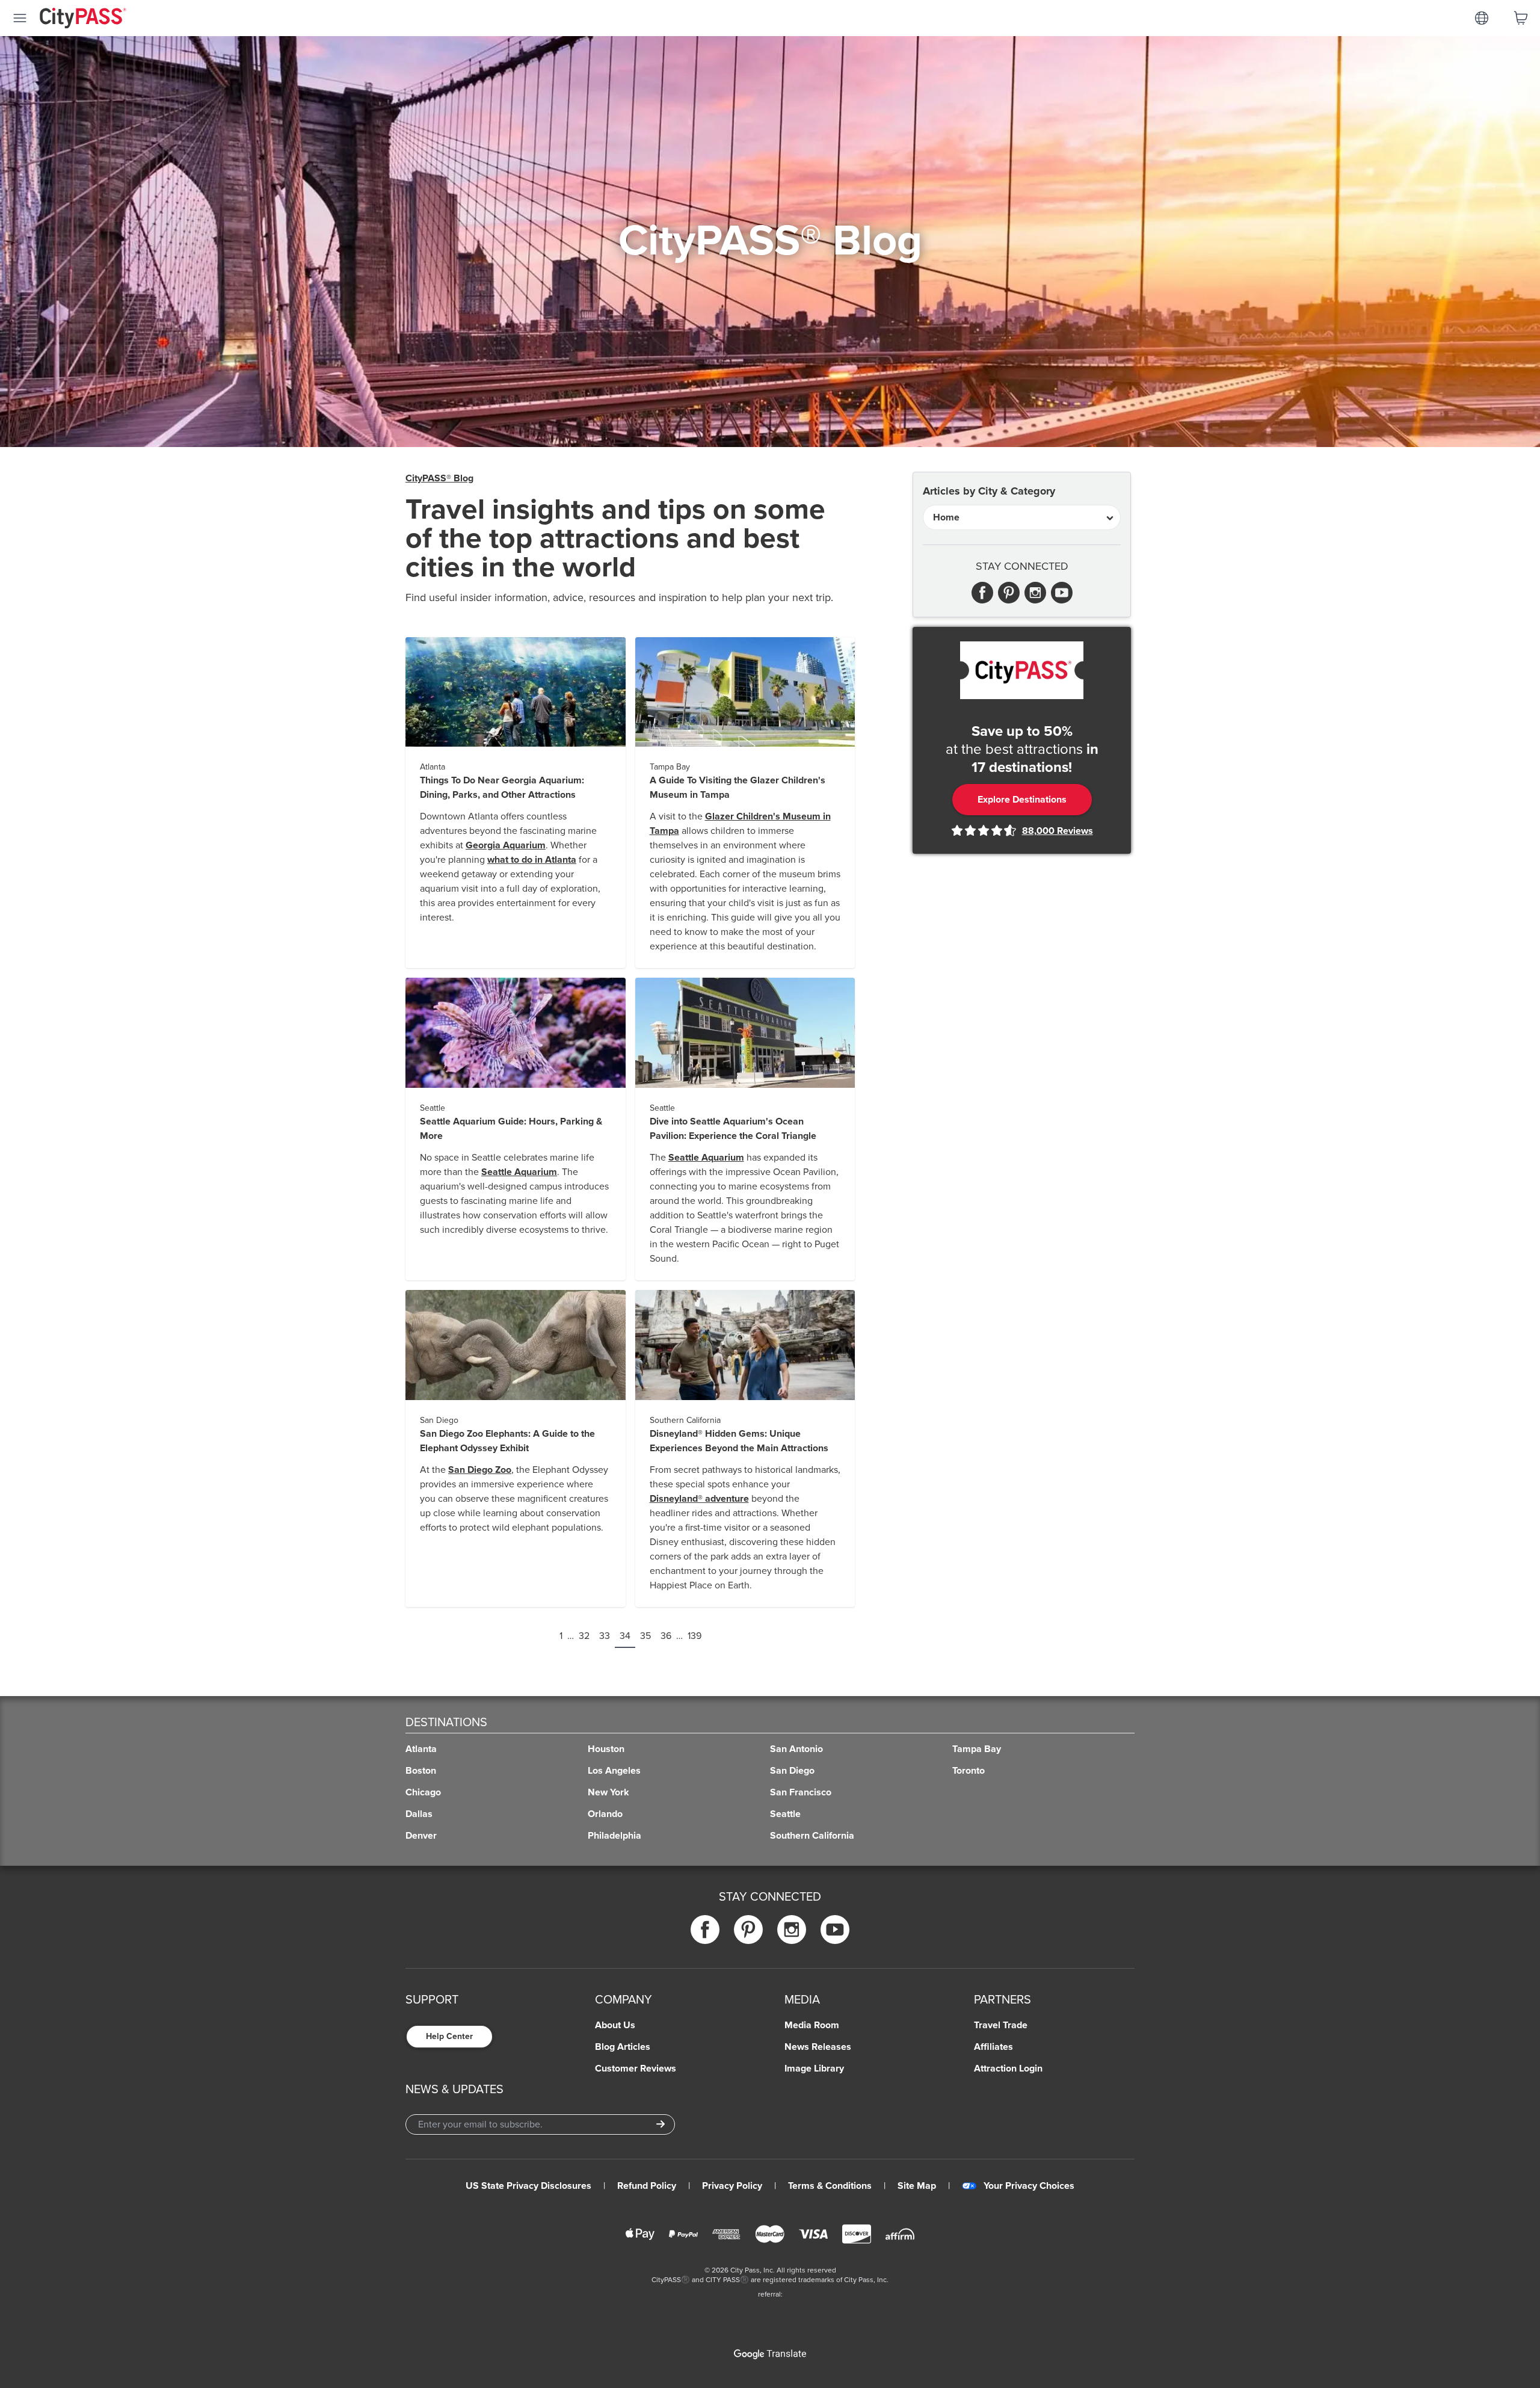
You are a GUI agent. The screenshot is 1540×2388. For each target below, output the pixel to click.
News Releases (818, 2047)
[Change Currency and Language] (1482, 18)
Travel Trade (1001, 2025)
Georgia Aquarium (506, 845)
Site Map (917, 2186)
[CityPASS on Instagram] (792, 1929)
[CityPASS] (83, 19)
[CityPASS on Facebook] (705, 1929)
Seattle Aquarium (519, 1172)
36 (666, 1636)
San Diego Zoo (480, 1470)
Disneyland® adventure (699, 1499)
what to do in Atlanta (532, 860)
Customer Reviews (636, 2069)
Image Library (814, 2069)
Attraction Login (1008, 2069)
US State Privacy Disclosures (528, 2186)
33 (605, 1636)
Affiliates (993, 2047)
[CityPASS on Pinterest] (748, 1929)
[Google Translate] (770, 2354)
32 (584, 1636)
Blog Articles (623, 2047)
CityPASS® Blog (439, 478)
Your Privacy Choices (1029, 2186)
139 (695, 1636)
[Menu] (20, 18)
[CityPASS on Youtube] (835, 1929)
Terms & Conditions (830, 2186)
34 (625, 1636)
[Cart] (1521, 18)
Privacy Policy (732, 2186)
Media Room (812, 2025)
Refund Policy (647, 2186)
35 (645, 1636)
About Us (615, 2025)
